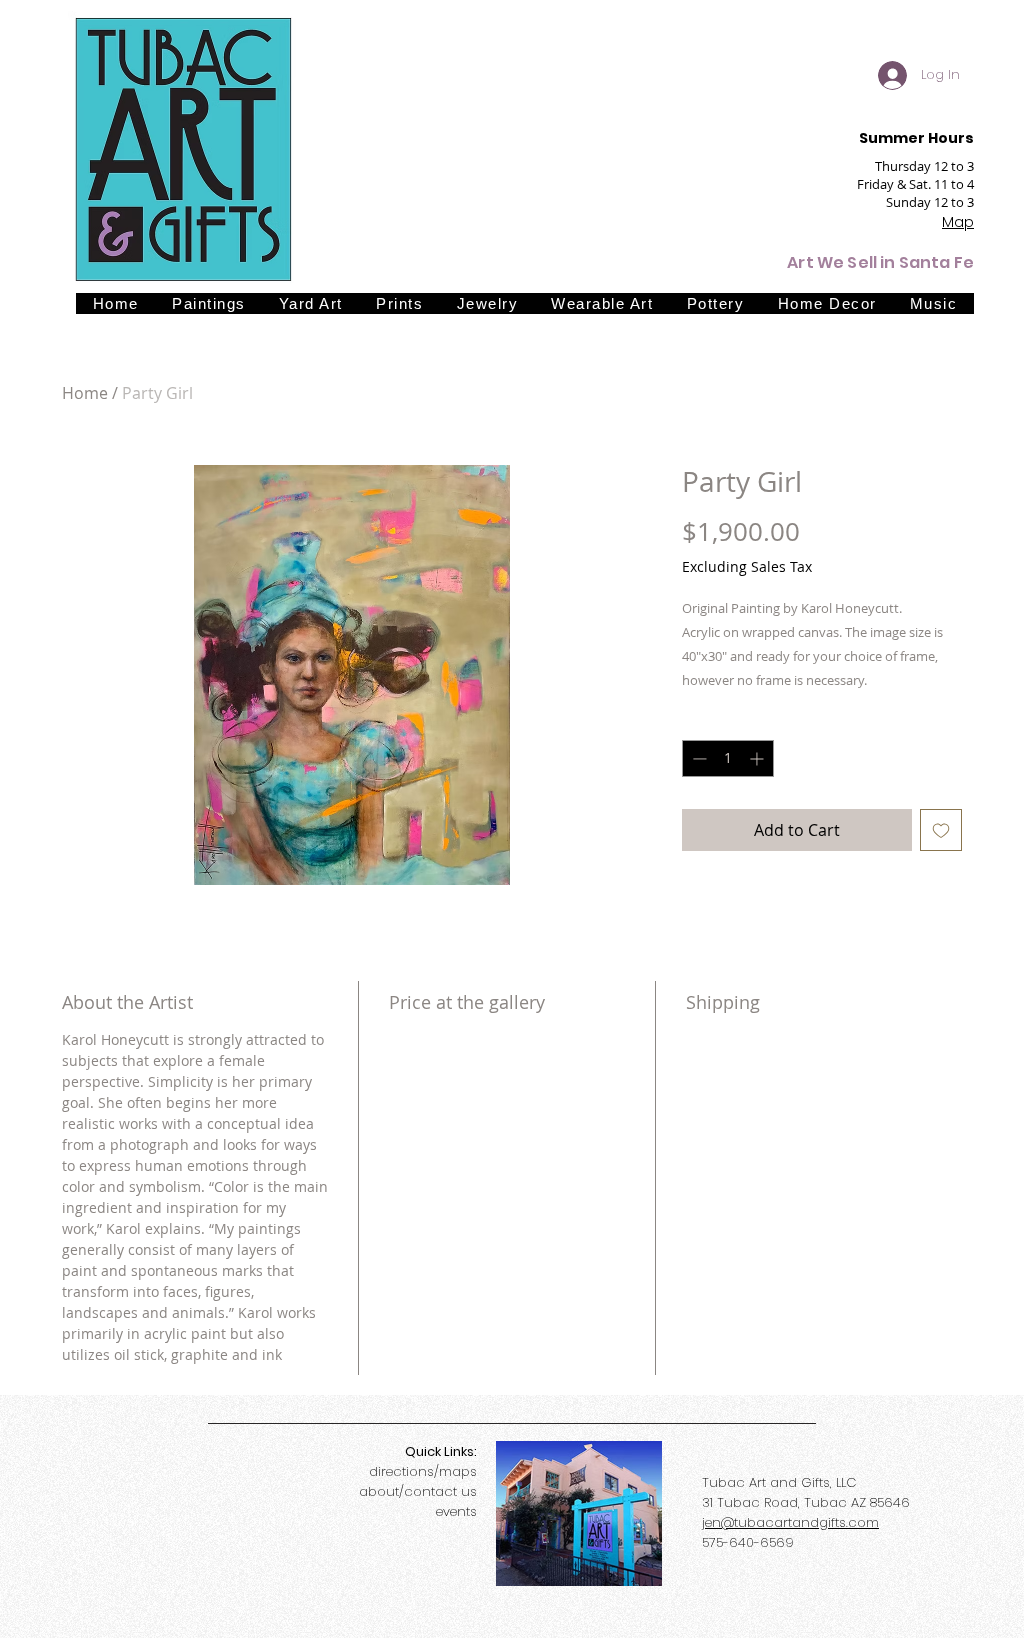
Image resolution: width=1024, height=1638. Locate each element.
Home (85, 393)
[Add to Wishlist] (941, 830)
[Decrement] (697, 758)
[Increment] (758, 758)
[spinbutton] (728, 758)
